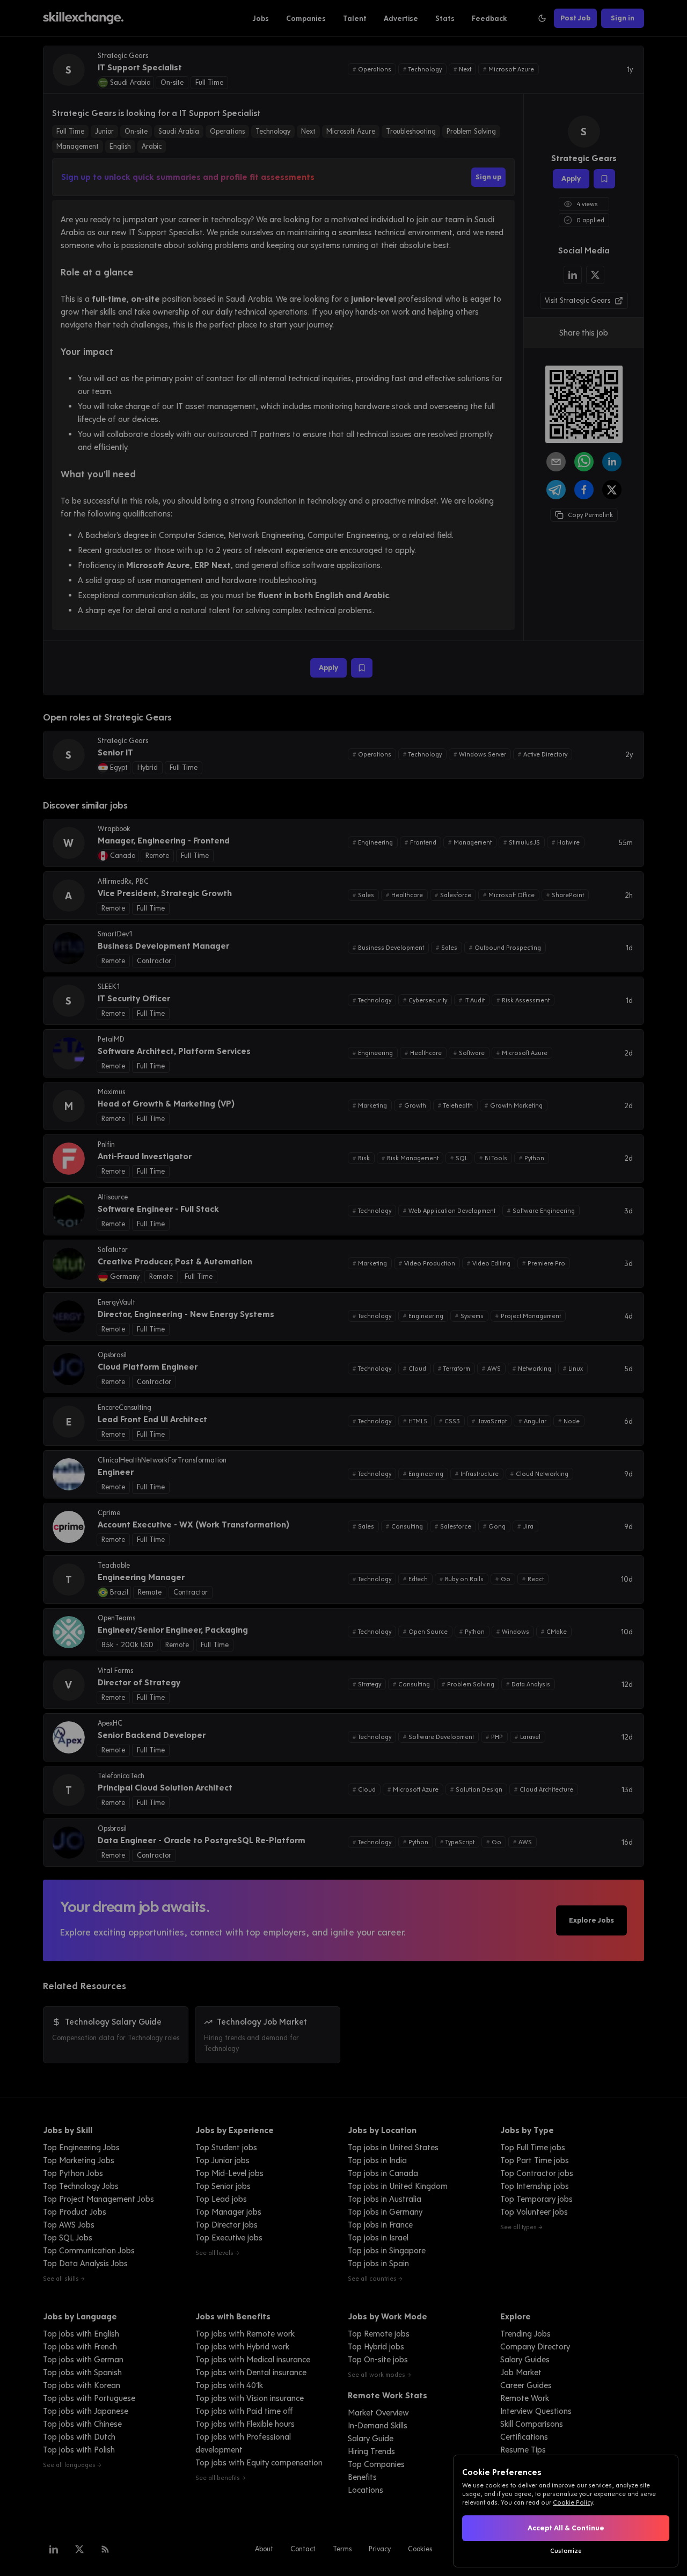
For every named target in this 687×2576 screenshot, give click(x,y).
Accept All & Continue (566, 2528)
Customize (566, 2551)
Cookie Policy (573, 2502)
